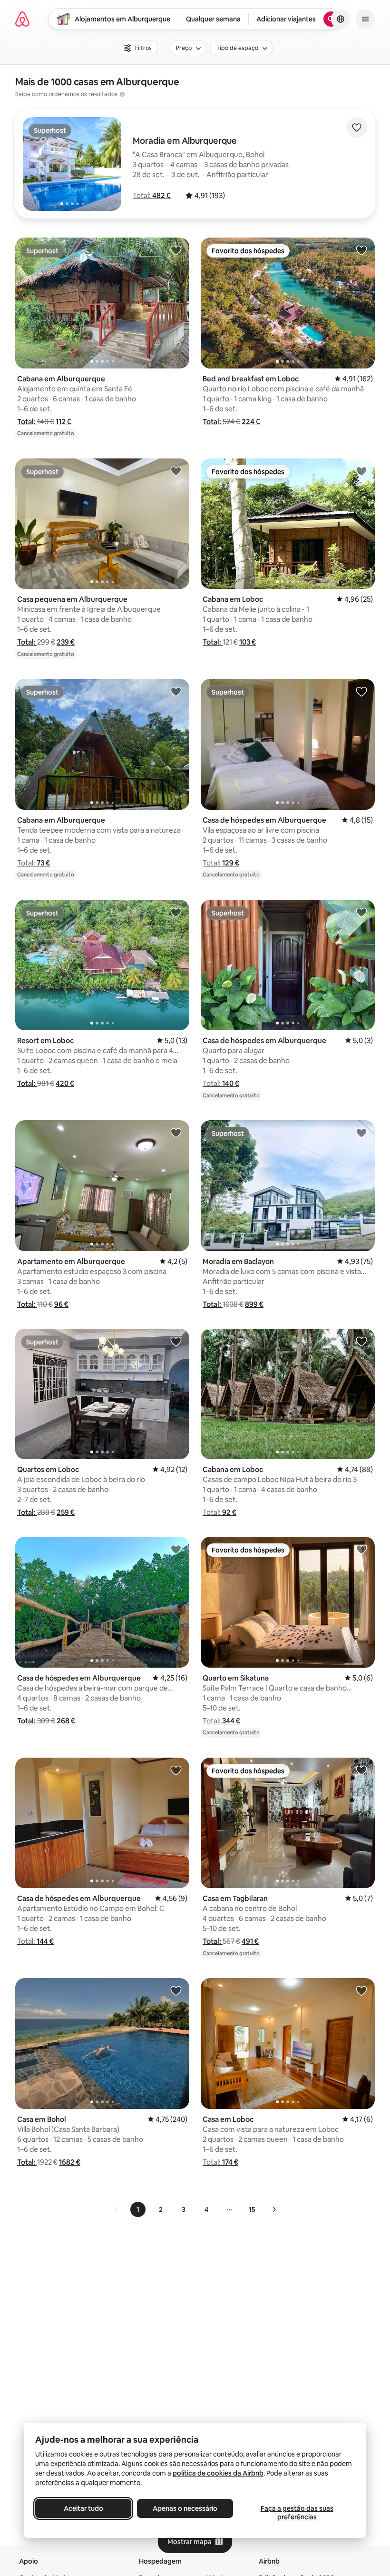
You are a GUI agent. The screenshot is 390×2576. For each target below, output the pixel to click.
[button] (152, 195)
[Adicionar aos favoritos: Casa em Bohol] (176, 1990)
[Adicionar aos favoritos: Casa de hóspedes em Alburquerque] (361, 691)
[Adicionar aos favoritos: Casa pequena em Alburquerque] (176, 471)
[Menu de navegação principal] (365, 19)
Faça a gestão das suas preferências (297, 2513)
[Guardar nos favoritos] (357, 128)
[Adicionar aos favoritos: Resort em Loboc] (176, 912)
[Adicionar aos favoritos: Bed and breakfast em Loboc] (361, 250)
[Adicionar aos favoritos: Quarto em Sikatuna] (361, 1549)
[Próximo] (274, 2209)
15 (252, 2209)
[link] (116, 2209)
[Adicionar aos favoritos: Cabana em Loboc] (361, 471)
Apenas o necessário (185, 2508)
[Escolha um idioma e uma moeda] (341, 19)
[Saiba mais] (122, 94)
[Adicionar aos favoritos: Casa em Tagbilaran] (361, 1770)
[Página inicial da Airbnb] (22, 19)
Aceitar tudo (83, 2508)
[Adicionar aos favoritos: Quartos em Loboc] (176, 1341)
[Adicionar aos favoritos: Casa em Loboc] (361, 1990)
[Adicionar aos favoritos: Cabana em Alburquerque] (176, 250)
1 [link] (138, 2209)
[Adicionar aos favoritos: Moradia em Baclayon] (361, 1133)
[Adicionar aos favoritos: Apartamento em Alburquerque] (176, 1133)
